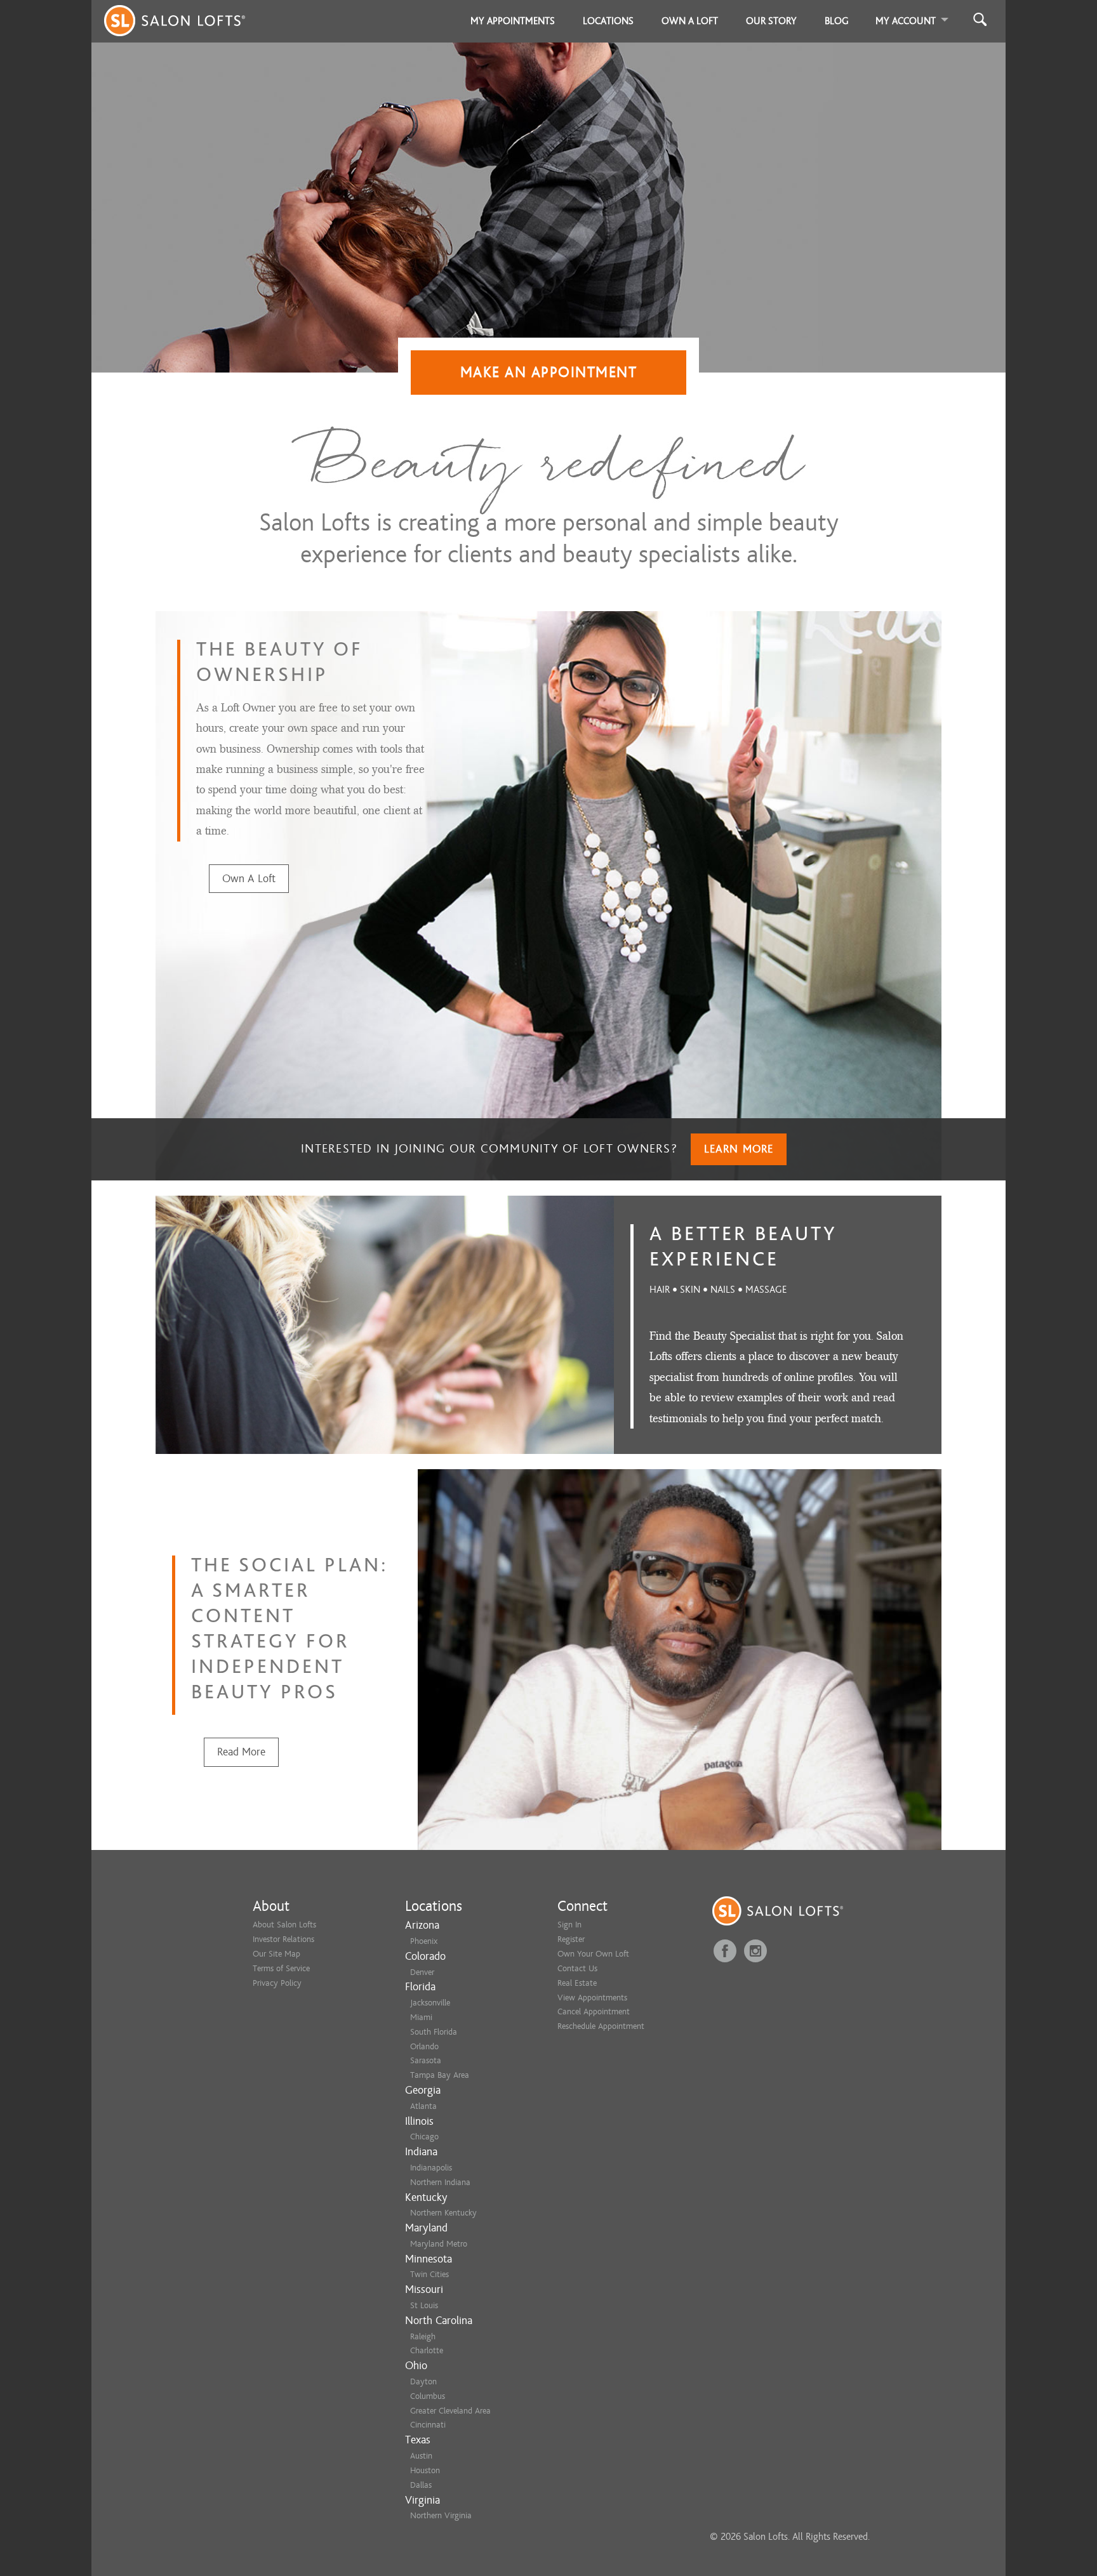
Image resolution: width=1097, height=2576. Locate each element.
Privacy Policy (277, 1983)
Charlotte (427, 2350)
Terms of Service (281, 1968)
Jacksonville (430, 2003)
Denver (422, 1972)
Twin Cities (429, 2274)
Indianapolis (431, 2168)
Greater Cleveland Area (450, 2411)
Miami (421, 2017)
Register (571, 1939)
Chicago (424, 2137)
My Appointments (513, 21)
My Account (906, 21)
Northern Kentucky (443, 2213)
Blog (837, 21)
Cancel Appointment (594, 2011)
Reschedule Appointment (601, 2026)
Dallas (421, 2485)
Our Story (771, 21)
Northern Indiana (440, 2182)
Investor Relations (283, 1939)
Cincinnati (428, 2425)
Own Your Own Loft (593, 1954)
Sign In (569, 1925)
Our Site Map (276, 1954)
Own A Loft (249, 879)
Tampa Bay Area (440, 2075)
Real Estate (577, 1983)
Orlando (424, 2046)
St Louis (424, 2305)
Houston (425, 2470)
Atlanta (423, 2106)
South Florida (434, 2032)
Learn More (739, 1149)
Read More (241, 1752)
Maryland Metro (439, 2244)
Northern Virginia (441, 2515)
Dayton (423, 2381)
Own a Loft (690, 21)
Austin (421, 2456)
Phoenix (424, 1941)
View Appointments (592, 1998)
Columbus (428, 2396)
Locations (608, 21)
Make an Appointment (549, 372)
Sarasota (426, 2060)
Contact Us (577, 1968)
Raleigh (423, 2336)
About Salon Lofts (284, 1925)
